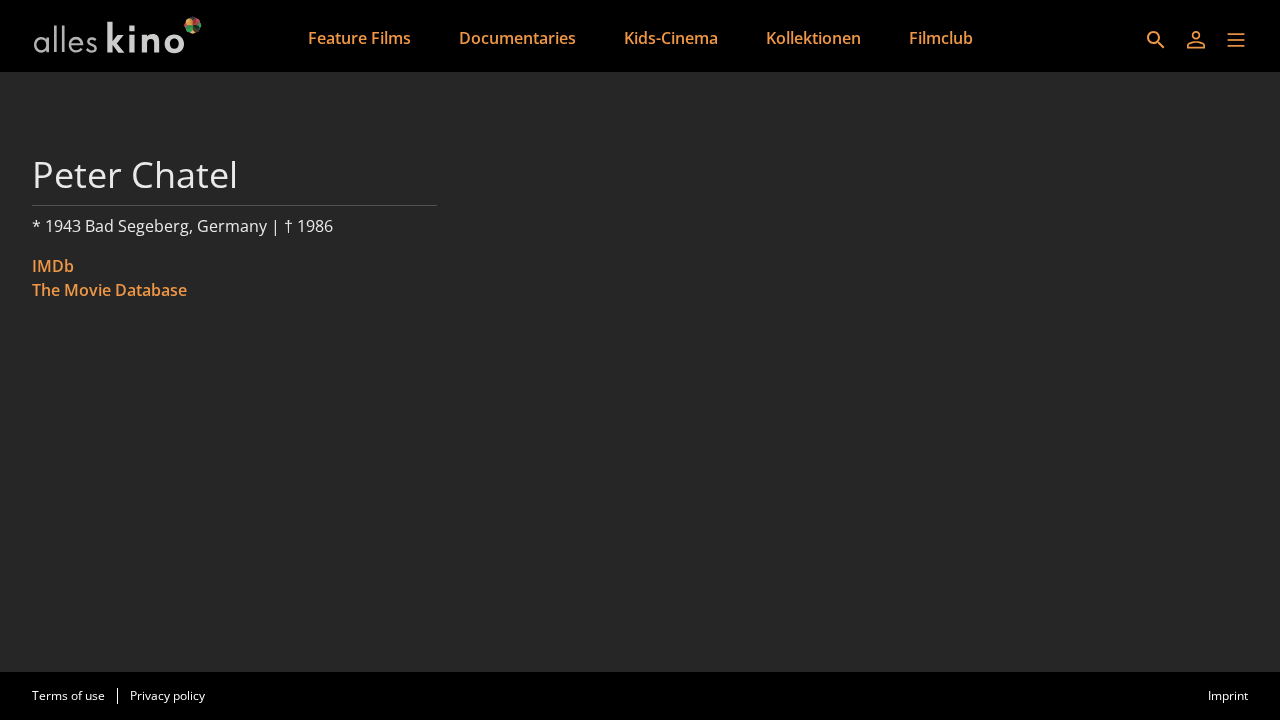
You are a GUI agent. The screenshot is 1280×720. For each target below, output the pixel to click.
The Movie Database (109, 290)
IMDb (53, 266)
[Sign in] (1196, 40)
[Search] (1156, 40)
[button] (1236, 40)
